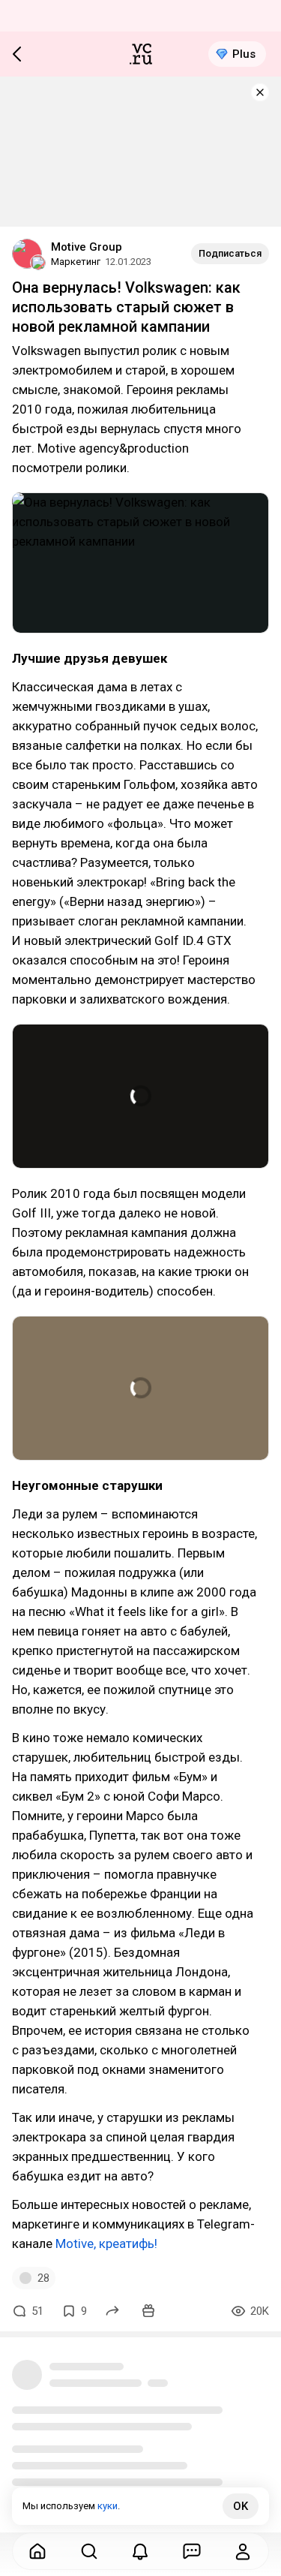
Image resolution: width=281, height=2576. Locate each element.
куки (108, 2506)
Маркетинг (76, 262)
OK (241, 2506)
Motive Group (87, 247)
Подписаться (230, 253)
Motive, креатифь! (106, 2243)
